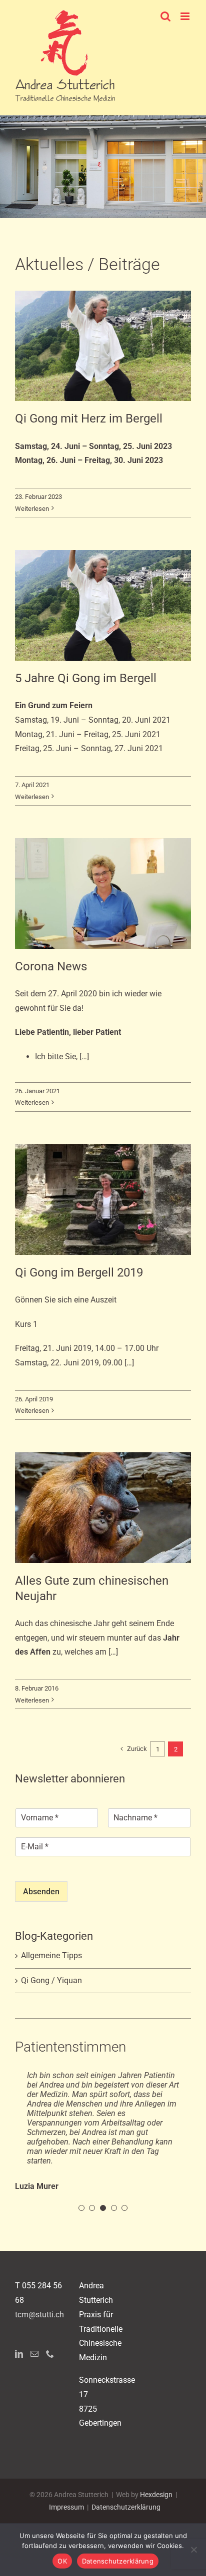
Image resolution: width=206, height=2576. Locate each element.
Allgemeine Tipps (51, 1955)
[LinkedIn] (19, 2392)
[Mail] (34, 2392)
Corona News (51, 966)
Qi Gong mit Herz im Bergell (89, 419)
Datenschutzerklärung (118, 2561)
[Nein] (193, 2550)
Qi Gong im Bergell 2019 (79, 1273)
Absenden (41, 1892)
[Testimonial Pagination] (81, 2246)
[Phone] (50, 2392)
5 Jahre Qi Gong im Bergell (86, 678)
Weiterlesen (32, 509)
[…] (83, 1057)
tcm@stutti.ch (39, 2353)
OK (62, 2561)
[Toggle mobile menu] (186, 16)
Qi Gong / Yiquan (51, 1980)
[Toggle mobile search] (165, 16)
